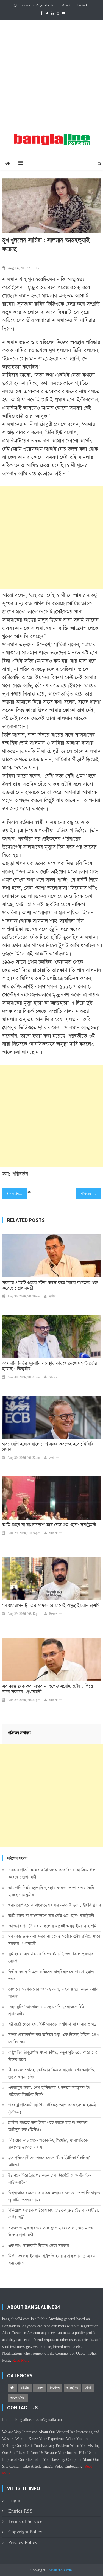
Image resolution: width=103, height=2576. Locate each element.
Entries (20, 2511)
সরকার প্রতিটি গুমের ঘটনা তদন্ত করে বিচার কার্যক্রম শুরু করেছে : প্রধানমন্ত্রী (50, 1286)
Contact (82, 5)
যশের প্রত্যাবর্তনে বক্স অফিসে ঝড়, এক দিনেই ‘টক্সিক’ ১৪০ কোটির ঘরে (54, 2038)
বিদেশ (39, 2388)
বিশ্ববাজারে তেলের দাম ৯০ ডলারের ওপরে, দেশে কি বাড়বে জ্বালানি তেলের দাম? (54, 2196)
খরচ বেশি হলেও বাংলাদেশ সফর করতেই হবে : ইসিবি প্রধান (48, 1447)
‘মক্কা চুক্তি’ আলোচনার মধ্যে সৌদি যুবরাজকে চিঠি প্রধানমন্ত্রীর (46, 2010)
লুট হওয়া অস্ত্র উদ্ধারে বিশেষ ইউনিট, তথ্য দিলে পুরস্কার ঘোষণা (51, 1958)
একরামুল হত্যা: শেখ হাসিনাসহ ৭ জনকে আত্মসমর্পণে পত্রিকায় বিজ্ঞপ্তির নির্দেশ (49, 2091)
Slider (53, 1377)
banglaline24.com (60, 2570)
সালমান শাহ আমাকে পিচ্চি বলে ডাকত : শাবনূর (18, 1194)
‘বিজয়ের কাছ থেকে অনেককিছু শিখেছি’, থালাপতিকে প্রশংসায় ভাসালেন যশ (48, 2144)
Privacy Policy (23, 2542)
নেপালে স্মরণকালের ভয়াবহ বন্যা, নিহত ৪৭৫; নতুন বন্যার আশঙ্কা (53, 1993)
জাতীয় (52, 1297)
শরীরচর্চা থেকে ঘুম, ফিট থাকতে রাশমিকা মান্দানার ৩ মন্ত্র (52, 2024)
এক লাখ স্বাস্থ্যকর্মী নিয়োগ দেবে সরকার (39, 2246)
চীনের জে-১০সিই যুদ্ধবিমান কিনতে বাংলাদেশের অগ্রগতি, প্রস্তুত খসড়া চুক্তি (52, 2074)
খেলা (51, 1458)
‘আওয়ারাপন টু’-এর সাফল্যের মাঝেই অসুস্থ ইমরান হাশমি (51, 1606)
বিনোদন (53, 1614)
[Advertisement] (51, 74)
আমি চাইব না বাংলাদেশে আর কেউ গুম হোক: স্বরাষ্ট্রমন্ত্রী (49, 1525)
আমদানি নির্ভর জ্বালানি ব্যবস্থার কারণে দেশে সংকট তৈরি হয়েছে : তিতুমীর (50, 1366)
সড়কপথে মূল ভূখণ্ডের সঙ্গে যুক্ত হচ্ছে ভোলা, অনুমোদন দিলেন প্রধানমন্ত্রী (51, 2231)
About (66, 5)
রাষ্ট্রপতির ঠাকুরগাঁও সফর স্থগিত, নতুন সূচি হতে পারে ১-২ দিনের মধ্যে (53, 2056)
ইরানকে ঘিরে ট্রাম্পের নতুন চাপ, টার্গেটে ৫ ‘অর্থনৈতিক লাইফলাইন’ (50, 2179)
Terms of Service (25, 2521)
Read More (21, 2361)
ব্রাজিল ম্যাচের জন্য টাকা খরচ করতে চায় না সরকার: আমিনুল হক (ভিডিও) (48, 2126)
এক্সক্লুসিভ (72, 2388)
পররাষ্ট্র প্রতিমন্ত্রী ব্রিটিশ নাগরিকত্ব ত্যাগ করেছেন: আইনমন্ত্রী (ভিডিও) (52, 2109)
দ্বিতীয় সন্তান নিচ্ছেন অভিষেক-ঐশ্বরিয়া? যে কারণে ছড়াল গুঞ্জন (51, 1975)
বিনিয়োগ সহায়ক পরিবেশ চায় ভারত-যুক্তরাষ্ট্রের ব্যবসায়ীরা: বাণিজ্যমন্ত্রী (54, 2214)
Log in (15, 2501)
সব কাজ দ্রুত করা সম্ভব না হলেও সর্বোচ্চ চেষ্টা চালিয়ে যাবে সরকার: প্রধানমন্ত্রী (48, 1689)
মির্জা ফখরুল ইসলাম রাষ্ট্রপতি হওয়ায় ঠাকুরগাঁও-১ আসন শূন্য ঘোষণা (52, 2260)
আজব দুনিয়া (18, 2398)
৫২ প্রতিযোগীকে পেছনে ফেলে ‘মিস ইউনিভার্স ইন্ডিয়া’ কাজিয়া (49, 2161)
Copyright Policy (25, 2532)
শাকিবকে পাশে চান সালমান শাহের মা (91, 1194)
